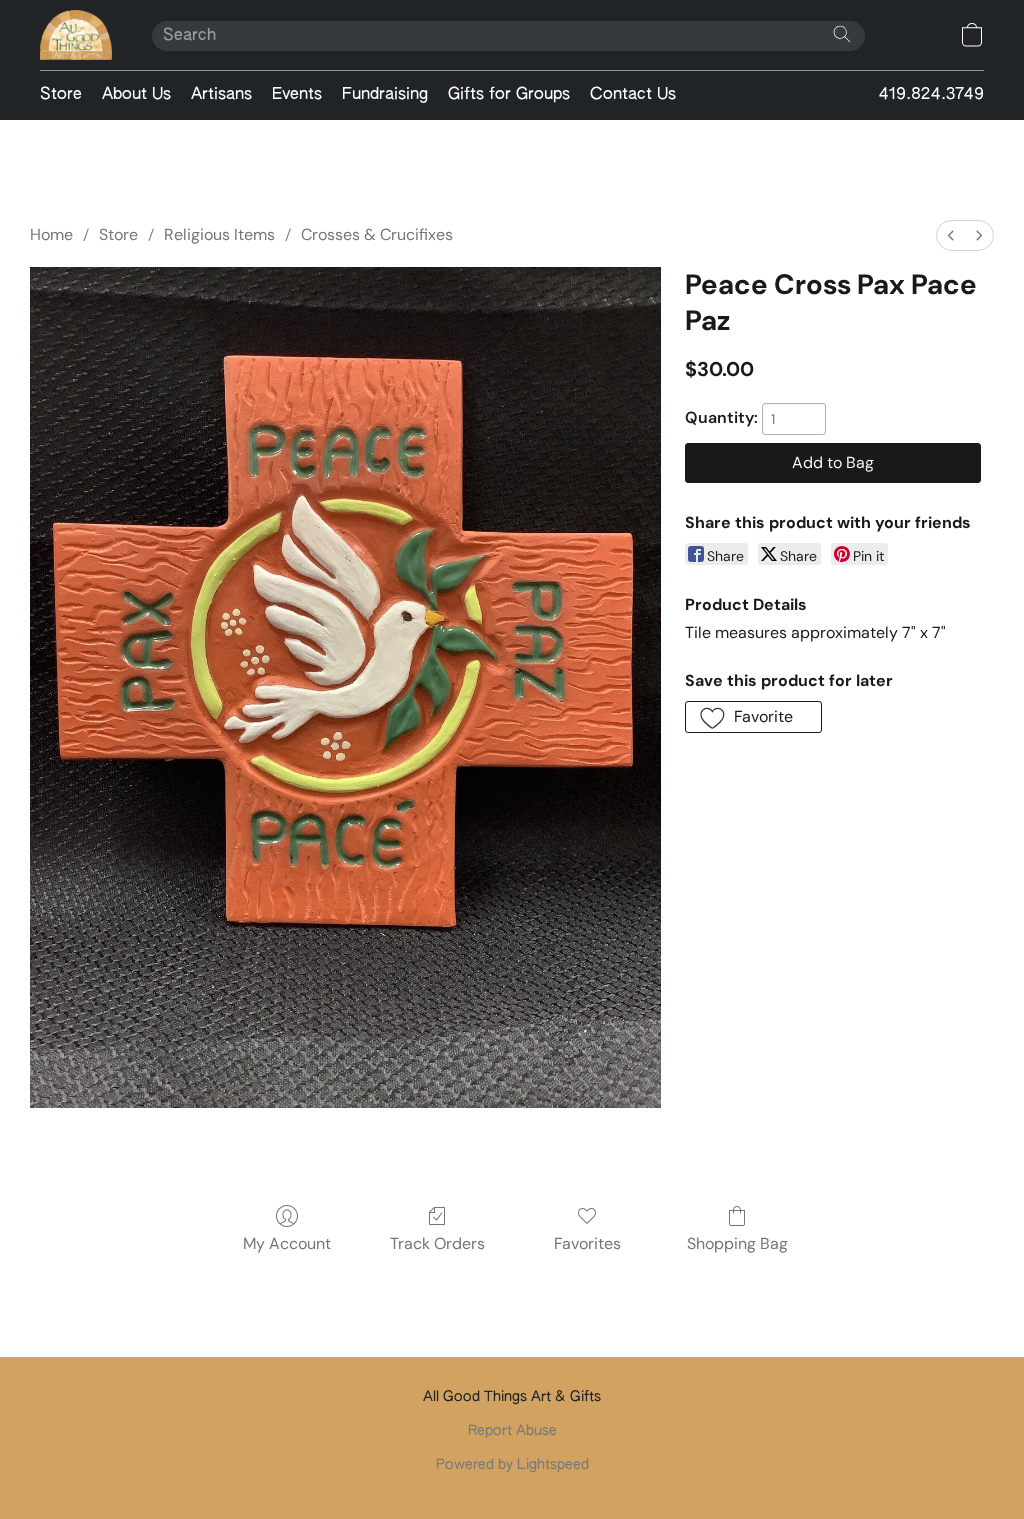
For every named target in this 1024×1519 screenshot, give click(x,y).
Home (51, 234)
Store (61, 95)
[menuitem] (951, 235)
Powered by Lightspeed (512, 1465)
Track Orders (437, 1243)
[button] (76, 35)
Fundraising (385, 95)
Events (297, 95)
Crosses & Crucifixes (377, 234)
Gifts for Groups (509, 95)
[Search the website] (842, 34)
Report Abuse (512, 1431)
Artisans (221, 95)
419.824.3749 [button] (931, 95)
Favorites (587, 1243)
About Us (136, 95)
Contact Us (633, 95)
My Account (287, 1243)
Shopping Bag (737, 1243)
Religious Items (219, 234)
